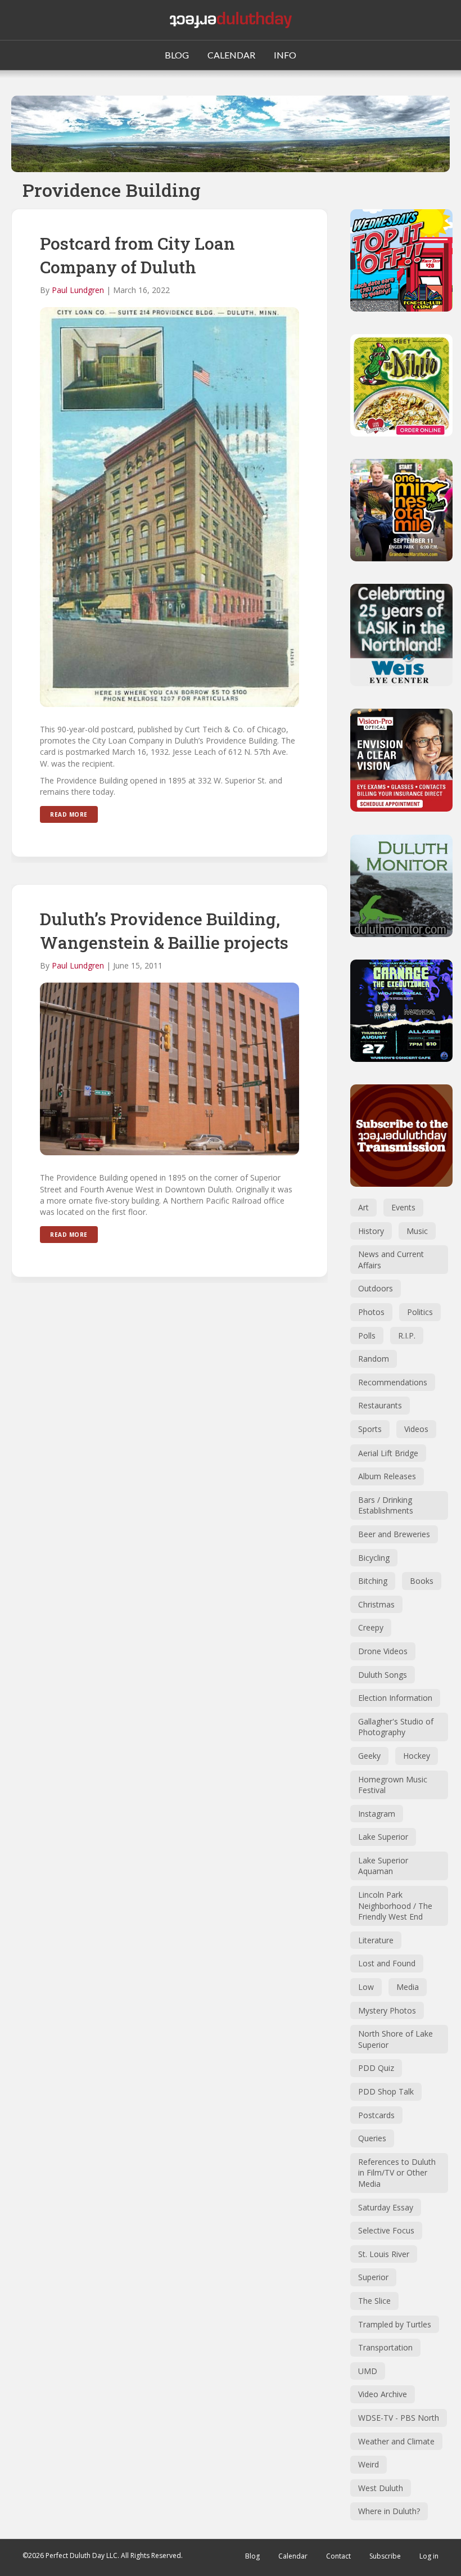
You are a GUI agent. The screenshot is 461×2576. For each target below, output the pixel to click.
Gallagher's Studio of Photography (396, 1727)
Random (374, 1359)
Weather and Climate (396, 2441)
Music (417, 1231)
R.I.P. (407, 1336)
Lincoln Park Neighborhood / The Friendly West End (395, 1906)
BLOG (177, 55)
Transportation (385, 2347)
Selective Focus (386, 2230)
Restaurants (380, 1405)
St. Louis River (384, 2254)
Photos (371, 1312)
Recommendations (393, 1382)
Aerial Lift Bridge (388, 1453)
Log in (429, 2556)
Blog (252, 2556)
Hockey (417, 1756)
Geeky (369, 1756)
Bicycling (374, 1558)
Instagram (377, 1814)
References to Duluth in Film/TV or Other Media (397, 2173)
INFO (285, 55)
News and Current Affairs (391, 1260)
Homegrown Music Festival (393, 1785)
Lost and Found (387, 1963)
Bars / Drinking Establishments (386, 1505)
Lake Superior (383, 1837)
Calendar (293, 2556)
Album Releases (387, 1476)
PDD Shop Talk (386, 2091)
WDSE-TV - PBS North (399, 2418)
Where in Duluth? (389, 2511)
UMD (368, 2371)
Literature (376, 1940)
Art (363, 1207)
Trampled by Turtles (395, 2324)
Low (366, 1987)
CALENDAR (231, 55)
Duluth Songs (383, 1675)
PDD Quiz (376, 2068)
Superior (373, 2277)
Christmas (376, 1604)
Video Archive (383, 2394)
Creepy (371, 1627)
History (371, 1231)
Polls (367, 1336)
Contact (338, 2556)
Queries (372, 2138)
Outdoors (376, 1288)
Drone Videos (383, 1651)
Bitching (373, 1581)
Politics (420, 1312)
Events (403, 1207)
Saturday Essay (386, 2207)
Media (408, 1987)
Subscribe (385, 2556)
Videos (416, 1429)
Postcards (376, 2115)
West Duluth (381, 2488)
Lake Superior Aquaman (383, 1866)
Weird (369, 2464)
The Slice (374, 2301)
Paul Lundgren (78, 290)
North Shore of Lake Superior (396, 2039)
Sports (370, 1429)
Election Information (395, 1698)
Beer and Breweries (394, 1534)
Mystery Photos (387, 2010)
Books (422, 1581)
